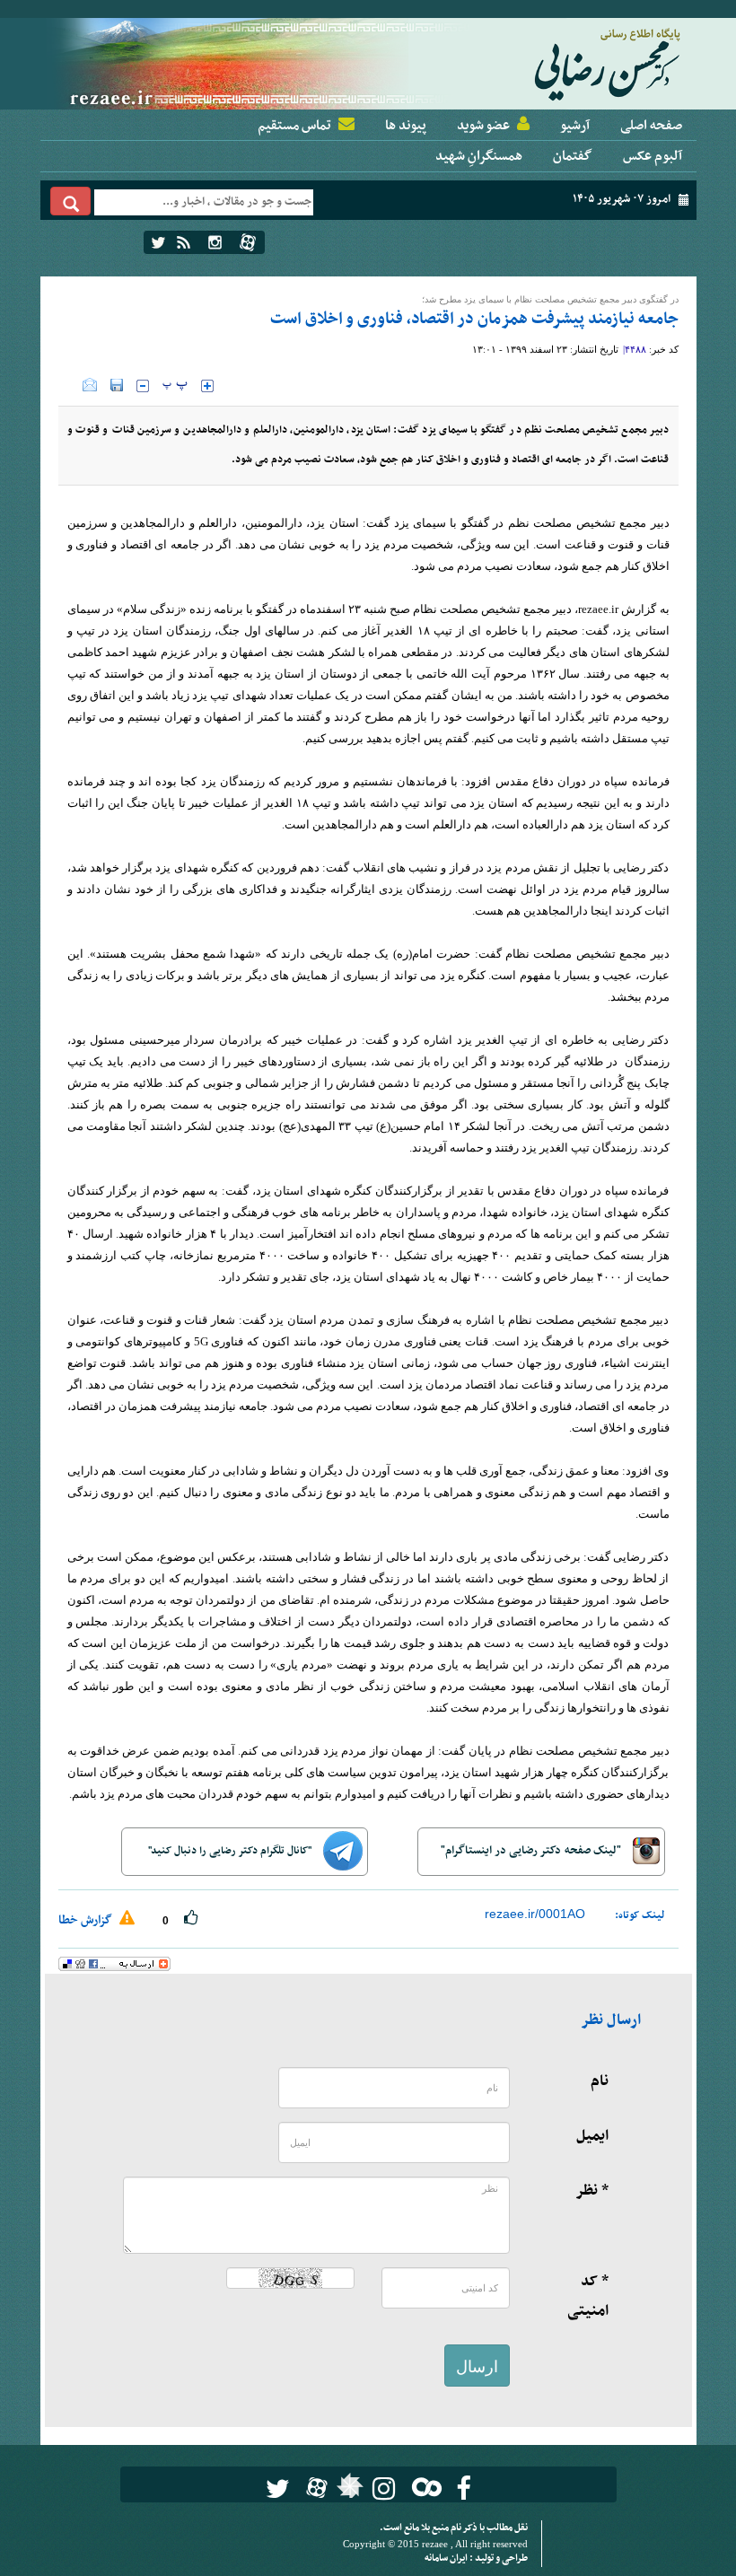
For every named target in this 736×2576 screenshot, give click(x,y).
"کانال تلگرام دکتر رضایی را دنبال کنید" (231, 1851)
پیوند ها (406, 126)
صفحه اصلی (651, 126)
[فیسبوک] (464, 2488)
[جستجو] (71, 201)
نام (600, 2081)
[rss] (184, 242)
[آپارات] (248, 242)
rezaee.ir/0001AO (535, 1914)
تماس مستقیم (294, 126)
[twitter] (158, 242)
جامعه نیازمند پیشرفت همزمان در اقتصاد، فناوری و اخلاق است (474, 319)
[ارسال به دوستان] (90, 385)
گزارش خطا (87, 1920)
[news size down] (143, 386)
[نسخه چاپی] (70, 385)
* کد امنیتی (588, 2296)
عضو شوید (483, 126)
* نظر (592, 2191)
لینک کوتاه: (640, 1915)
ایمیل (592, 2136)
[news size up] (207, 386)
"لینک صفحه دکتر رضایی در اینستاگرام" (532, 1851)
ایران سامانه (447, 2558)
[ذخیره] (117, 385)
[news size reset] (175, 386)
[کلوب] (423, 2487)
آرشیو (575, 126)
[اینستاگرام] (215, 242)
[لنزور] (348, 2491)
